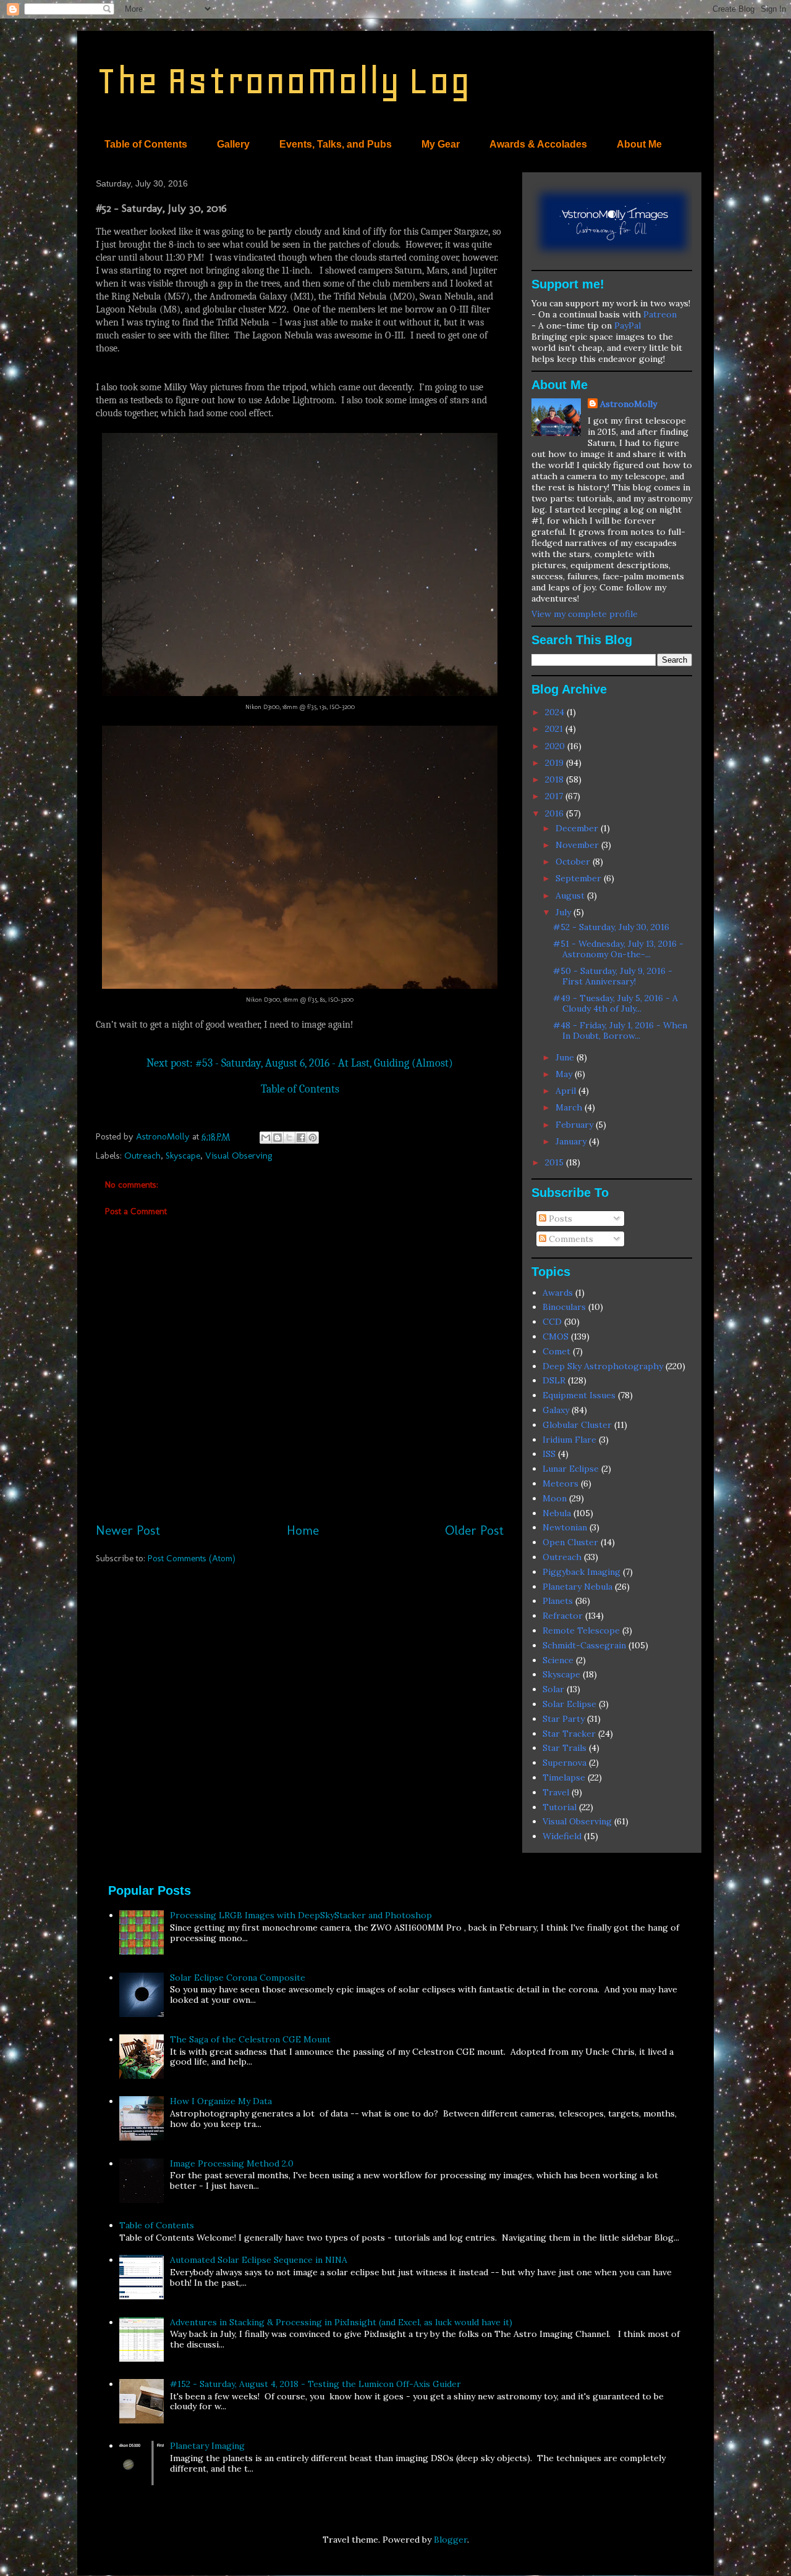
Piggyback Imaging (582, 1572)
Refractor (563, 1616)
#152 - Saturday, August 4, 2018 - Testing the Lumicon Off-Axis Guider (315, 2384)
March (570, 1107)
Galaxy (556, 1410)
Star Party (564, 1719)
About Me (639, 144)
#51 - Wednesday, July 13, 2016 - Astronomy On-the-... (618, 949)
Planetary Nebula (577, 1587)
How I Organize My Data (221, 2101)
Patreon (660, 314)
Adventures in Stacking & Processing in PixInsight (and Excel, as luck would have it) (341, 2322)
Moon (555, 1498)
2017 (555, 796)
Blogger (450, 2540)
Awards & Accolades (538, 144)
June (566, 1057)
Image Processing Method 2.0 (232, 2163)
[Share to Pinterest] (313, 1138)
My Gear (441, 144)
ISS (549, 1454)
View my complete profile (585, 614)
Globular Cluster (577, 1425)
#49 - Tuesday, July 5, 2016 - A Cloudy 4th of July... (615, 1003)
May (565, 1074)
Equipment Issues (579, 1395)
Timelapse (564, 1777)
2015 (556, 1162)
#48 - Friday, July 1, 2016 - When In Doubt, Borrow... (620, 1030)
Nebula (557, 1513)
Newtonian (565, 1527)
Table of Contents (146, 144)
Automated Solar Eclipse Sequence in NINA (259, 2260)
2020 (556, 746)
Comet (556, 1351)
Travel (556, 1792)
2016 (556, 813)
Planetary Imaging (207, 2446)
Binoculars (564, 1307)
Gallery (233, 144)
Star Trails (565, 1748)
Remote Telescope (581, 1630)
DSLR (554, 1380)
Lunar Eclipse (571, 1469)
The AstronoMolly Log (283, 81)
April (567, 1091)
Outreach (142, 1156)
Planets (558, 1601)
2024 (556, 712)
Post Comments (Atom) (192, 1558)
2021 (555, 729)
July (565, 912)
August (571, 896)
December (578, 828)
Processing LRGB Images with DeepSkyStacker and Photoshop (301, 1915)
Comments (570, 1239)
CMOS (556, 1336)
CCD (552, 1322)
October (574, 862)
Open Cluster (570, 1542)
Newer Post (128, 1530)
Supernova (565, 1763)
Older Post (474, 1530)
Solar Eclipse (569, 1704)
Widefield (562, 1836)
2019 (556, 763)
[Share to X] (289, 1138)
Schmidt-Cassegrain (584, 1645)
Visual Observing (239, 1156)
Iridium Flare (569, 1440)
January (572, 1141)
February (576, 1125)
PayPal (628, 325)
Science (558, 1660)
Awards (558, 1293)
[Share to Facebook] (301, 1138)
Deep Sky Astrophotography (603, 1366)
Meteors (560, 1483)
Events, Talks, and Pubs (336, 144)
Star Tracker (569, 1734)
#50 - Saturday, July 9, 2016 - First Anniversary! (613, 976)
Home (303, 1530)
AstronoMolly (628, 404)
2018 (556, 779)
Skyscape (183, 1156)
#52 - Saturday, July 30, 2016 (611, 927)
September (580, 878)
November (578, 845)
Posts (559, 1219)
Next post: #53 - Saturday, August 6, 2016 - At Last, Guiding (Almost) (300, 1063)
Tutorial (560, 1807)
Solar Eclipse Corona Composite (238, 1978)
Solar (553, 1689)
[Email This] (266, 1138)
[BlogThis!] (277, 1138)
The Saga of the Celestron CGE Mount (250, 2039)
